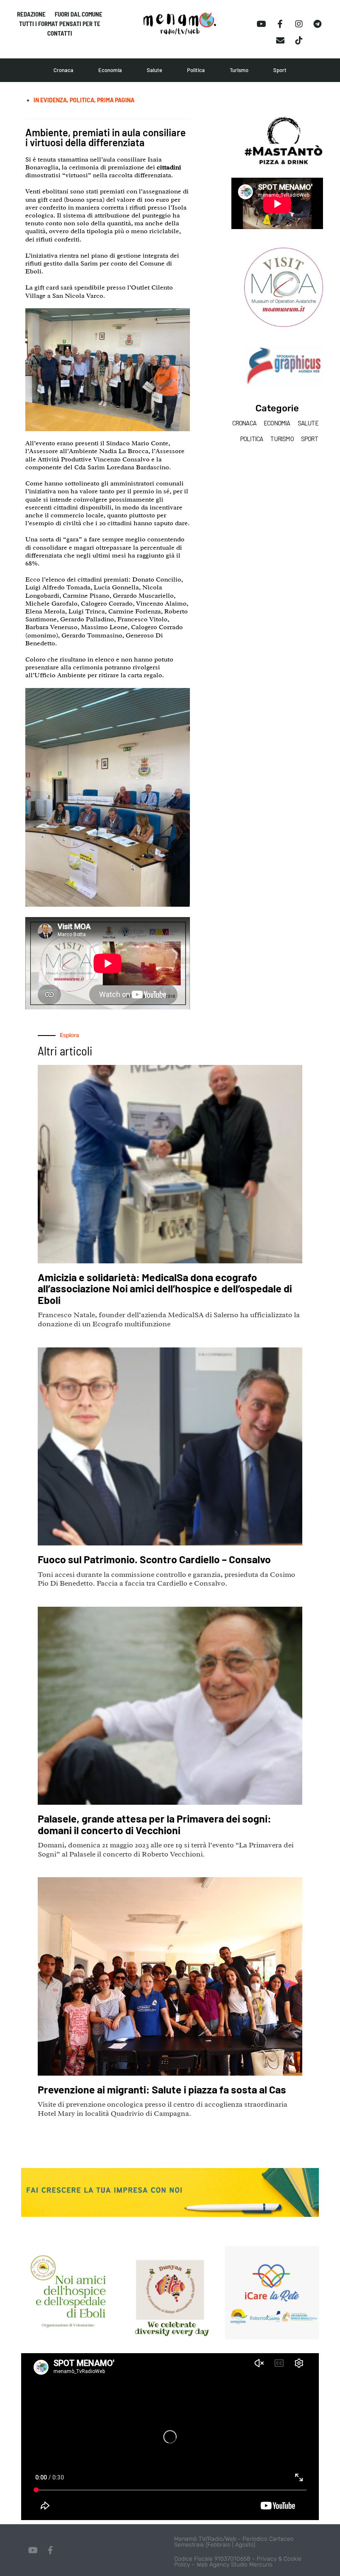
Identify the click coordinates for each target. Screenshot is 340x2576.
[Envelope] (280, 41)
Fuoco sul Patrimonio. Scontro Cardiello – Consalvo (154, 1559)
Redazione (31, 14)
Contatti (60, 33)
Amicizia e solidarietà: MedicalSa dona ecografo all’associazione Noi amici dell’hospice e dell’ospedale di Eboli (165, 1288)
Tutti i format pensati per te (60, 24)
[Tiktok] (299, 41)
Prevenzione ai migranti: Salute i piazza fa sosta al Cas (162, 2089)
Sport (280, 70)
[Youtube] (262, 24)
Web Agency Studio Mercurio (234, 2565)
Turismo (239, 70)
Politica (196, 70)
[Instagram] (299, 24)
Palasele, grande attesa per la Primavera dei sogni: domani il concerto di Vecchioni (154, 1824)
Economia (110, 70)
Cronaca (63, 70)
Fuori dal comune (79, 14)
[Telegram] (318, 24)
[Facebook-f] (280, 24)
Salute (154, 70)
